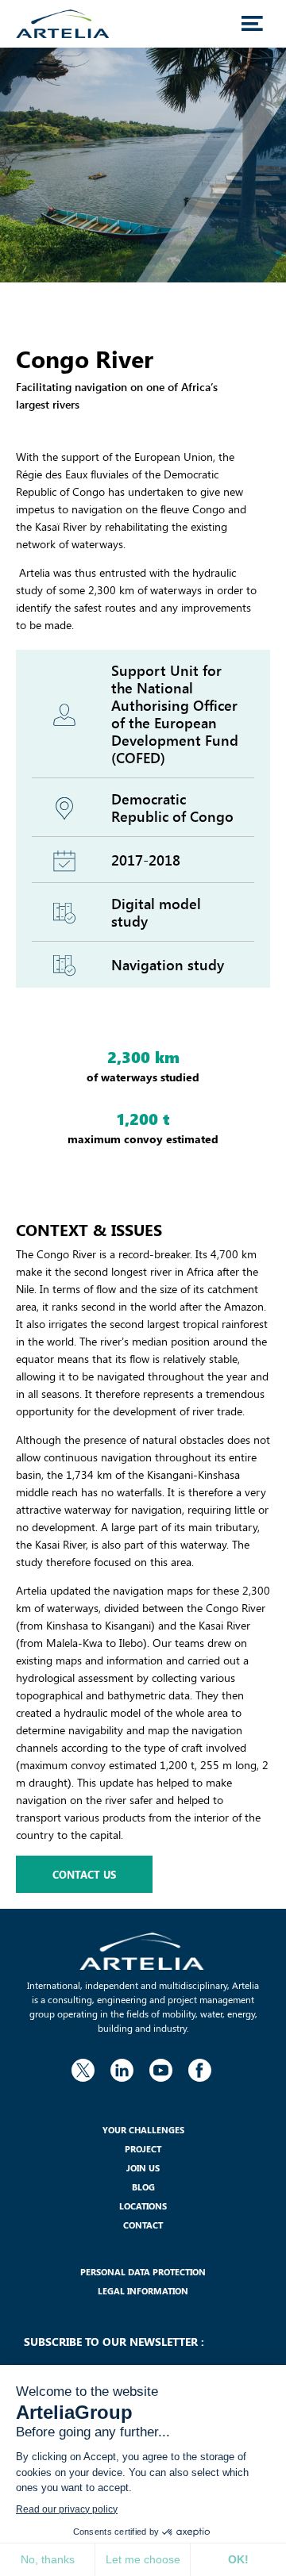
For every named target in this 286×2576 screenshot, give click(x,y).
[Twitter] (83, 2067)
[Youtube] (160, 2067)
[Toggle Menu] (252, 24)
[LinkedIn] (122, 2067)
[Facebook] (199, 2067)
